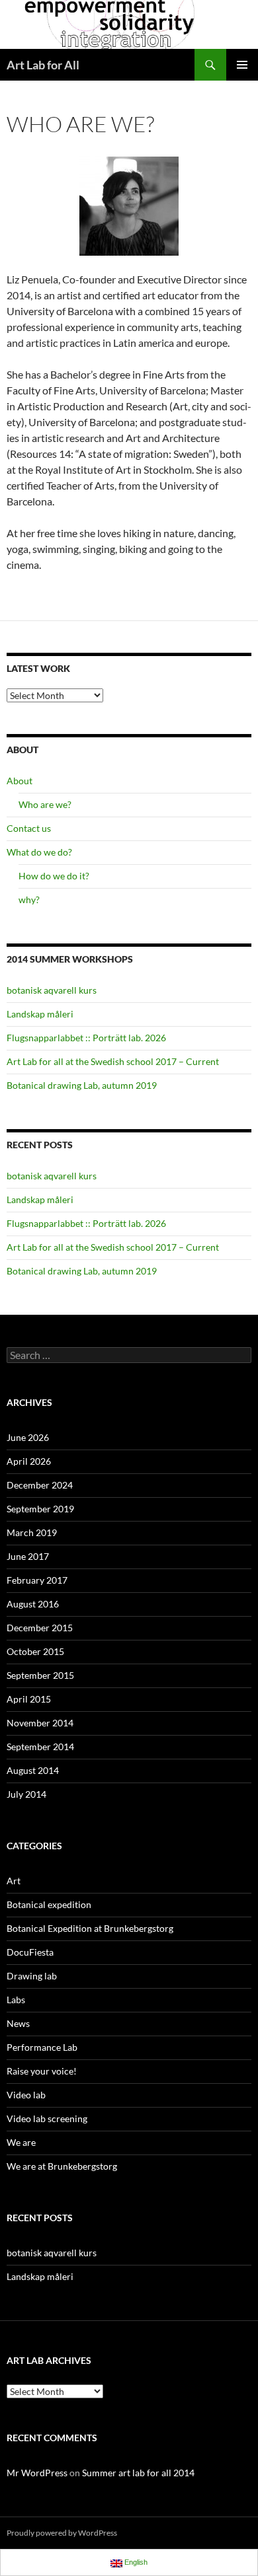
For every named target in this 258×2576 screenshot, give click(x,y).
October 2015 (35, 1651)
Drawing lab (32, 1976)
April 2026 (29, 1461)
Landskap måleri (40, 1014)
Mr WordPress (37, 2473)
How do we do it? (54, 876)
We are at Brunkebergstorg (62, 2166)
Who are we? (45, 804)
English (135, 2562)
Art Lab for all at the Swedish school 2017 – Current (113, 1061)
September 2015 (40, 1675)
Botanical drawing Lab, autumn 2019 (82, 1085)
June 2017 (28, 1556)
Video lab (26, 2095)
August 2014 (33, 1770)
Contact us (29, 828)
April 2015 (29, 1699)
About (20, 781)
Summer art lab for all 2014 (138, 2473)
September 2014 (40, 1747)
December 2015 (40, 1628)
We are (21, 2142)
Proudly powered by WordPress (62, 2533)
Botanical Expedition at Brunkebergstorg (90, 1928)
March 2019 (32, 1532)
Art (14, 1881)
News (18, 2023)
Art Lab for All (43, 65)
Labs (16, 2000)
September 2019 (40, 1509)
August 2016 (33, 1604)
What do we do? (39, 852)
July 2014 (26, 1794)
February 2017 (37, 1580)
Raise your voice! (42, 2071)
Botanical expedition (49, 1904)
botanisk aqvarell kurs (52, 990)
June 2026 (28, 1437)
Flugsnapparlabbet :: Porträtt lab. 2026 (86, 1038)
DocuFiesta (30, 1952)
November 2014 (40, 1723)
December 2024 (40, 1485)
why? (29, 900)
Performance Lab (42, 2047)
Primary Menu (242, 65)
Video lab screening (47, 2118)
